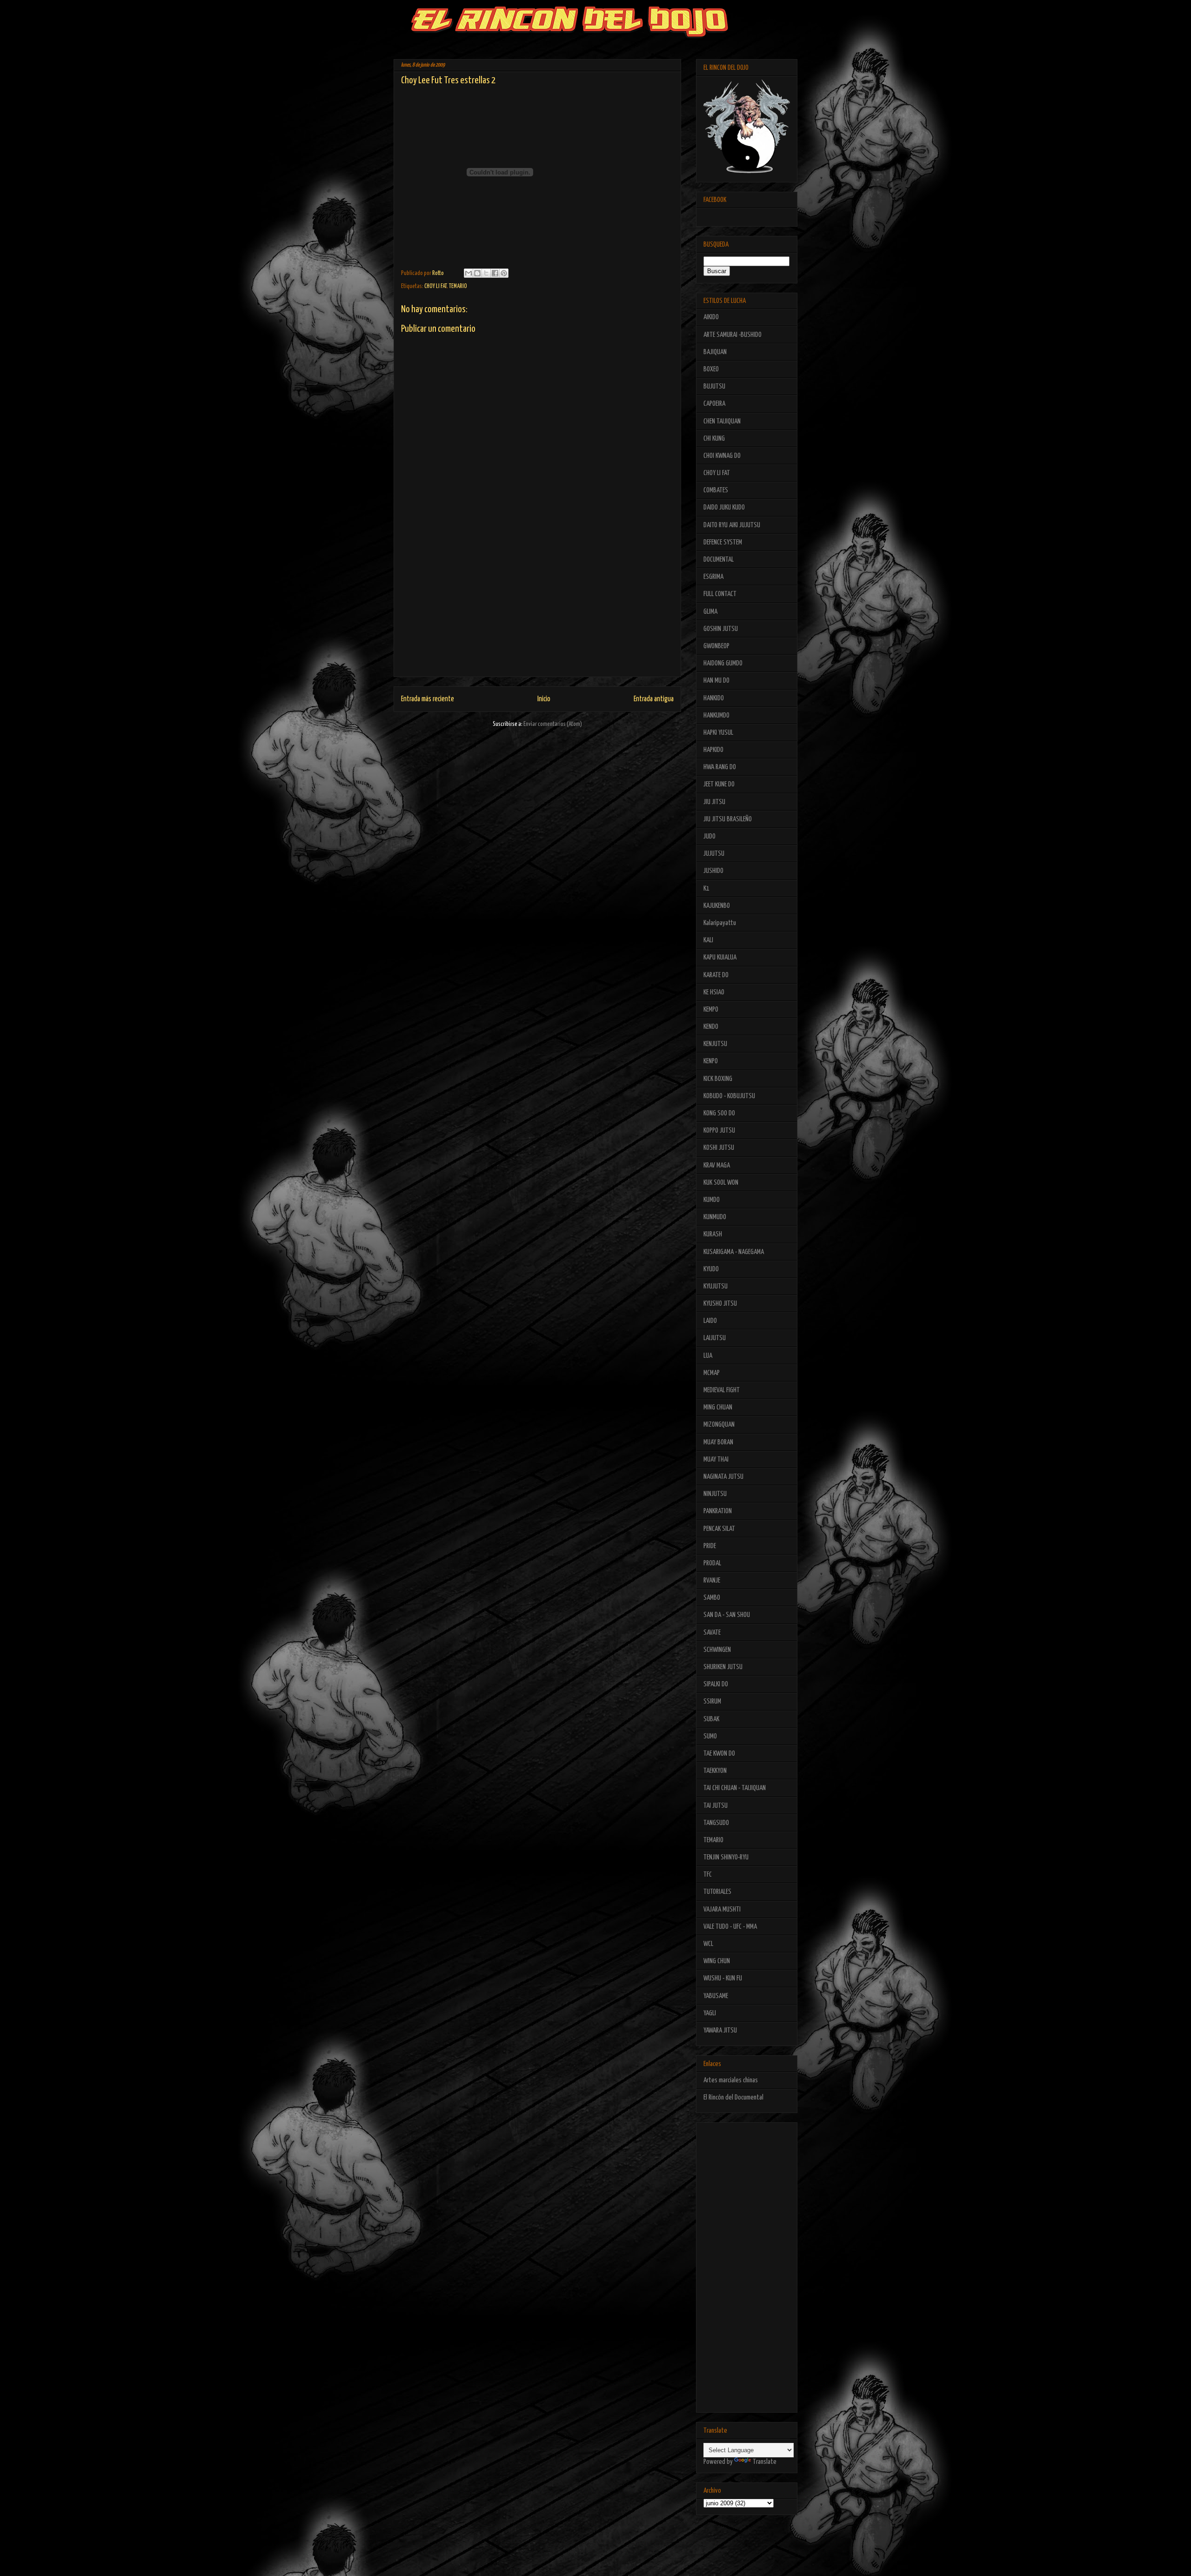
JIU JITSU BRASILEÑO (728, 819)
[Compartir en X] (486, 273)
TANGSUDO (716, 1823)
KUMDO (712, 1200)
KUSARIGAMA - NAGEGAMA (734, 1252)
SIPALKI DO (716, 1684)
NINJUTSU (715, 1494)
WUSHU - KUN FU (723, 1978)
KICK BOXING (718, 1079)
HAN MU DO (716, 681)
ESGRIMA (713, 577)
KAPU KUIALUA (720, 957)
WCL (708, 1944)
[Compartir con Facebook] (495, 273)
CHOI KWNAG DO (722, 456)
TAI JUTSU (716, 1806)
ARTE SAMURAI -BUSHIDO (733, 335)
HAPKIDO (713, 750)
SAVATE (712, 1633)
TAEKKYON (715, 1771)
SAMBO (712, 1598)
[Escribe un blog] (477, 273)
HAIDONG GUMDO (723, 663)
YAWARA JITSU (720, 2030)
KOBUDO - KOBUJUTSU (729, 1096)
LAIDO (710, 1321)
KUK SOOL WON (721, 1183)
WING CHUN (717, 1961)
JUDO (709, 836)
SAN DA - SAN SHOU (727, 1615)
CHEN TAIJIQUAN (722, 421)
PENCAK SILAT (719, 1529)
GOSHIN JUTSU (721, 629)
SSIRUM (712, 1701)
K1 (706, 889)
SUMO (710, 1736)
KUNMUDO (715, 1217)
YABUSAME (716, 1996)
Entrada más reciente (428, 699)
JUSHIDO (713, 871)
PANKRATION (718, 1511)
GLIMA (710, 612)
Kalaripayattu (720, 923)
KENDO (711, 1027)
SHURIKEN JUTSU (723, 1667)
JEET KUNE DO (719, 784)
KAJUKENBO (717, 906)
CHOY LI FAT (435, 286)
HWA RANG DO (720, 767)
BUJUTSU (714, 386)
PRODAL (712, 1563)
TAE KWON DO (719, 1754)
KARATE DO (716, 975)
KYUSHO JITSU (720, 1304)
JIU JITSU (714, 802)
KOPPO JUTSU (719, 1130)
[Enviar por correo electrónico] (468, 273)
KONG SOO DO (719, 1113)
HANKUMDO (716, 715)
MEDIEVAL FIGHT (722, 1390)
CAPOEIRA (714, 404)
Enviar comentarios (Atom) (553, 724)
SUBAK (711, 1719)
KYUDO (711, 1269)
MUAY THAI (716, 1459)
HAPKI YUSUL (718, 733)
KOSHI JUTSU (719, 1148)
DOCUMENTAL (719, 560)
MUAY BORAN (718, 1442)
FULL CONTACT (720, 594)
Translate (765, 2462)
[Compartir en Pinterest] (504, 273)
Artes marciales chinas (731, 2080)
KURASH (713, 1234)
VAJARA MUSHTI (722, 1909)
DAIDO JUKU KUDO (724, 507)
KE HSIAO (714, 992)
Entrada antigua (654, 699)
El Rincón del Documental (733, 2097)
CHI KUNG (714, 439)
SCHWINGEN (717, 1650)
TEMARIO (458, 286)
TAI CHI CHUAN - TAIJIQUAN (735, 1788)
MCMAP (712, 1373)
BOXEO (711, 369)
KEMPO (711, 1010)
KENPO (711, 1061)
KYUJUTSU (716, 1286)
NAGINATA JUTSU (723, 1477)
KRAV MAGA (717, 1165)
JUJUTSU (714, 854)
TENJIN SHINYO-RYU (726, 1857)
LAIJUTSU (715, 1338)
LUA (708, 1356)
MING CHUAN (718, 1407)
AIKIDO (711, 317)
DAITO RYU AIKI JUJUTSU (732, 525)
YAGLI (710, 2013)
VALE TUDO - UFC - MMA (730, 1927)
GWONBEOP (716, 646)
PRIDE (710, 1546)
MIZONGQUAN (719, 1425)
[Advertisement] (537, 611)
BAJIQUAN (715, 352)
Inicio (544, 699)
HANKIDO (714, 698)
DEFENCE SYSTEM (723, 542)
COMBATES (716, 490)
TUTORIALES (717, 1892)
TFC (708, 1875)
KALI (708, 940)
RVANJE (712, 1580)
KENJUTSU (715, 1044)
